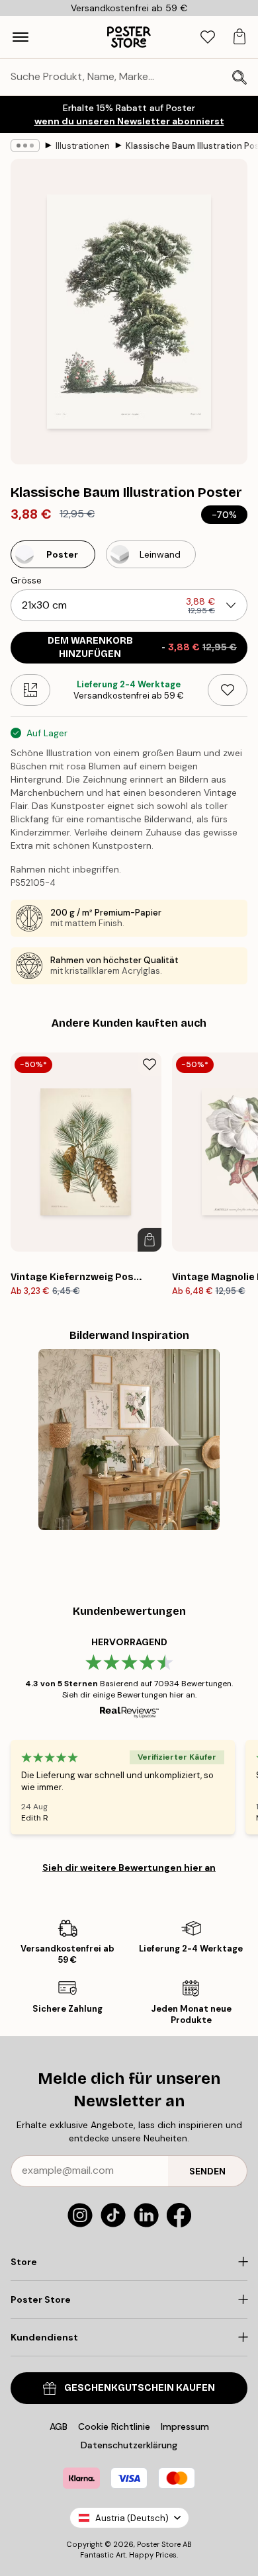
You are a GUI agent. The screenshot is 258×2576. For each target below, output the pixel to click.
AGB (59, 2426)
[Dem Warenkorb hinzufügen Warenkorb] (150, 1240)
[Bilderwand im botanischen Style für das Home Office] (129, 1439)
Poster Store (159, 2544)
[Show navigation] (21, 37)
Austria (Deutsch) (132, 2518)
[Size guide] (30, 690)
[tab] (208, 37)
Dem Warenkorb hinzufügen (143, 647)
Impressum (185, 2426)
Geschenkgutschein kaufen (140, 2388)
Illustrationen (83, 146)
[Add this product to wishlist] (228, 690)
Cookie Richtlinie (114, 2426)
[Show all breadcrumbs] (25, 146)
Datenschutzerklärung (129, 2445)
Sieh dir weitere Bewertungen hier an (129, 1868)
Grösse (26, 580)
